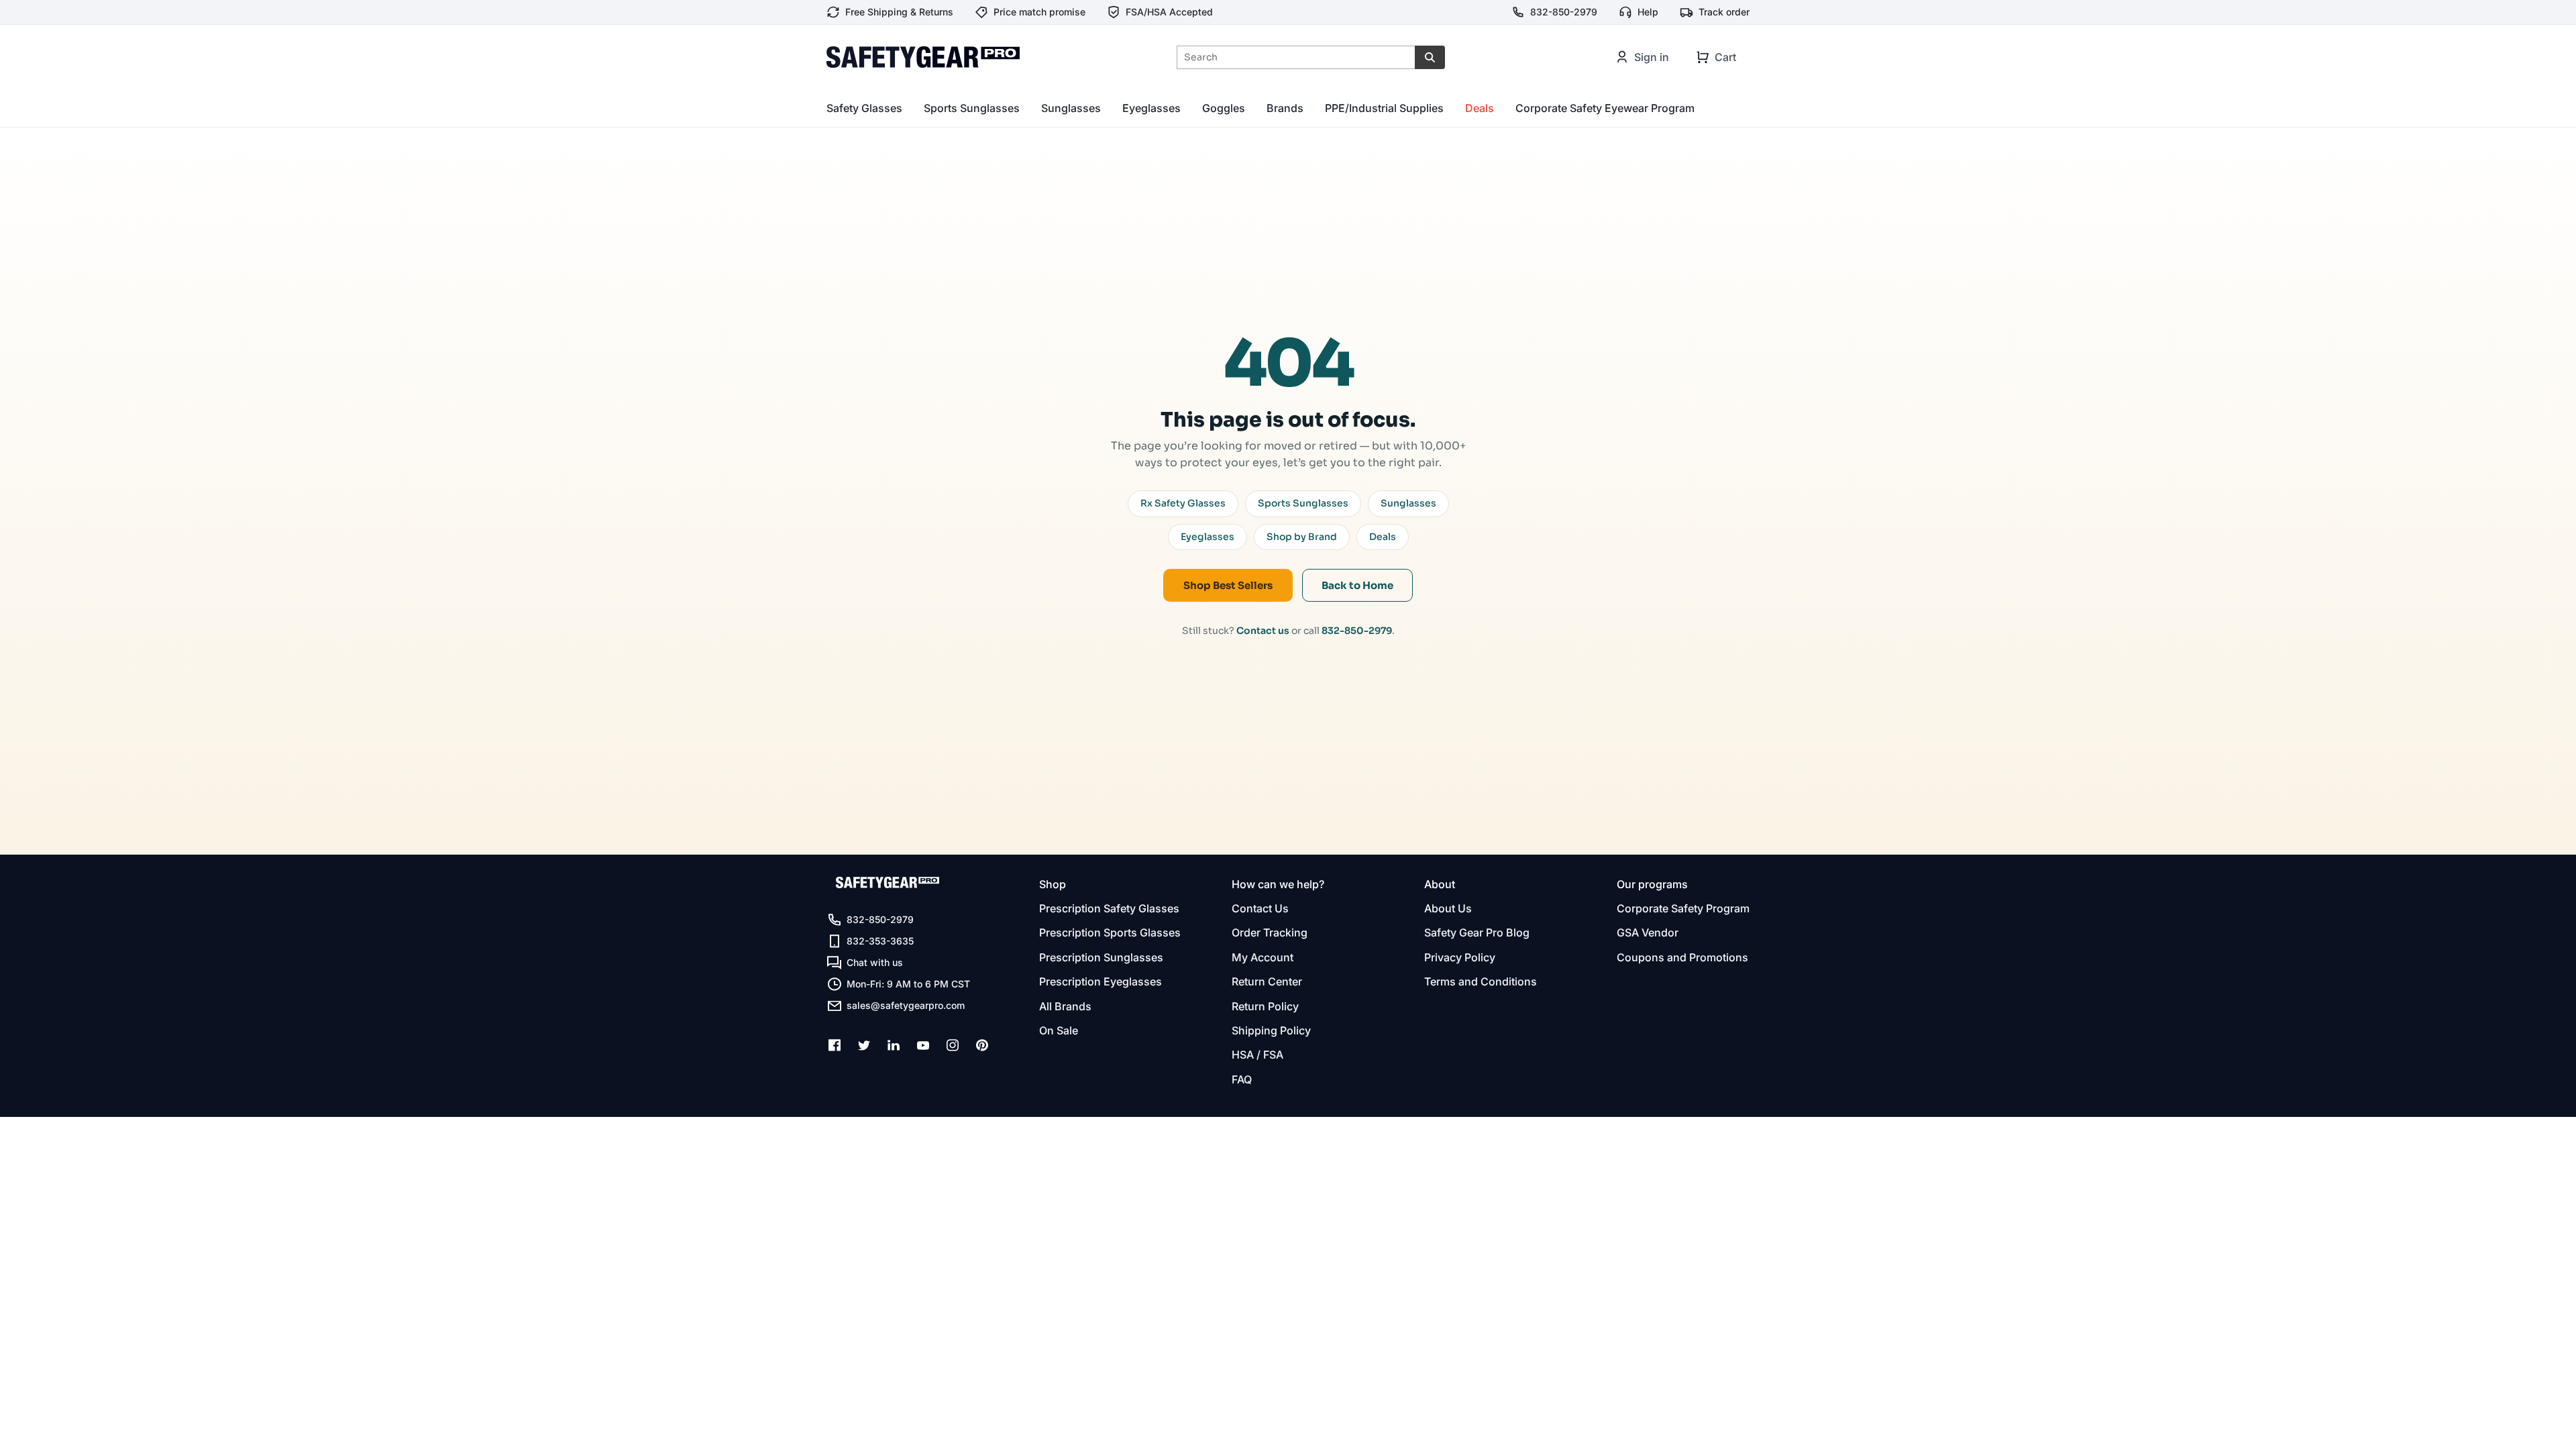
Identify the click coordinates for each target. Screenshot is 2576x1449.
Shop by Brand (1302, 537)
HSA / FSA (1257, 1055)
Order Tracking (1270, 932)
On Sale (1059, 1030)
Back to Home (1357, 585)
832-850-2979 (1357, 631)
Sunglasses (1071, 108)
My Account (1263, 957)
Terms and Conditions (1481, 981)
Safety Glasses (864, 108)
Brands (1285, 108)
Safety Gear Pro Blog (1477, 932)
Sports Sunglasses (972, 108)
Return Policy (1265, 1006)
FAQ (1242, 1079)
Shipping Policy (1271, 1030)
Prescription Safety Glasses (1109, 908)
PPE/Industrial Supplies (1384, 108)
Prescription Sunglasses (1101, 957)
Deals (1480, 108)
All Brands (1065, 1006)
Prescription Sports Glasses (1110, 932)
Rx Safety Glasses (1183, 503)
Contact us (1263, 631)
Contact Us (1260, 908)
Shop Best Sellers (1228, 585)
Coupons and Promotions (1682, 957)
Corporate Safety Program (1683, 908)
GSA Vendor (1648, 932)
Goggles (1224, 108)
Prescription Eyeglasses (1101, 981)
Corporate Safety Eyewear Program (1605, 108)
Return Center (1267, 981)
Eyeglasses (1151, 108)
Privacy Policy (1460, 957)
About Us (1448, 908)
